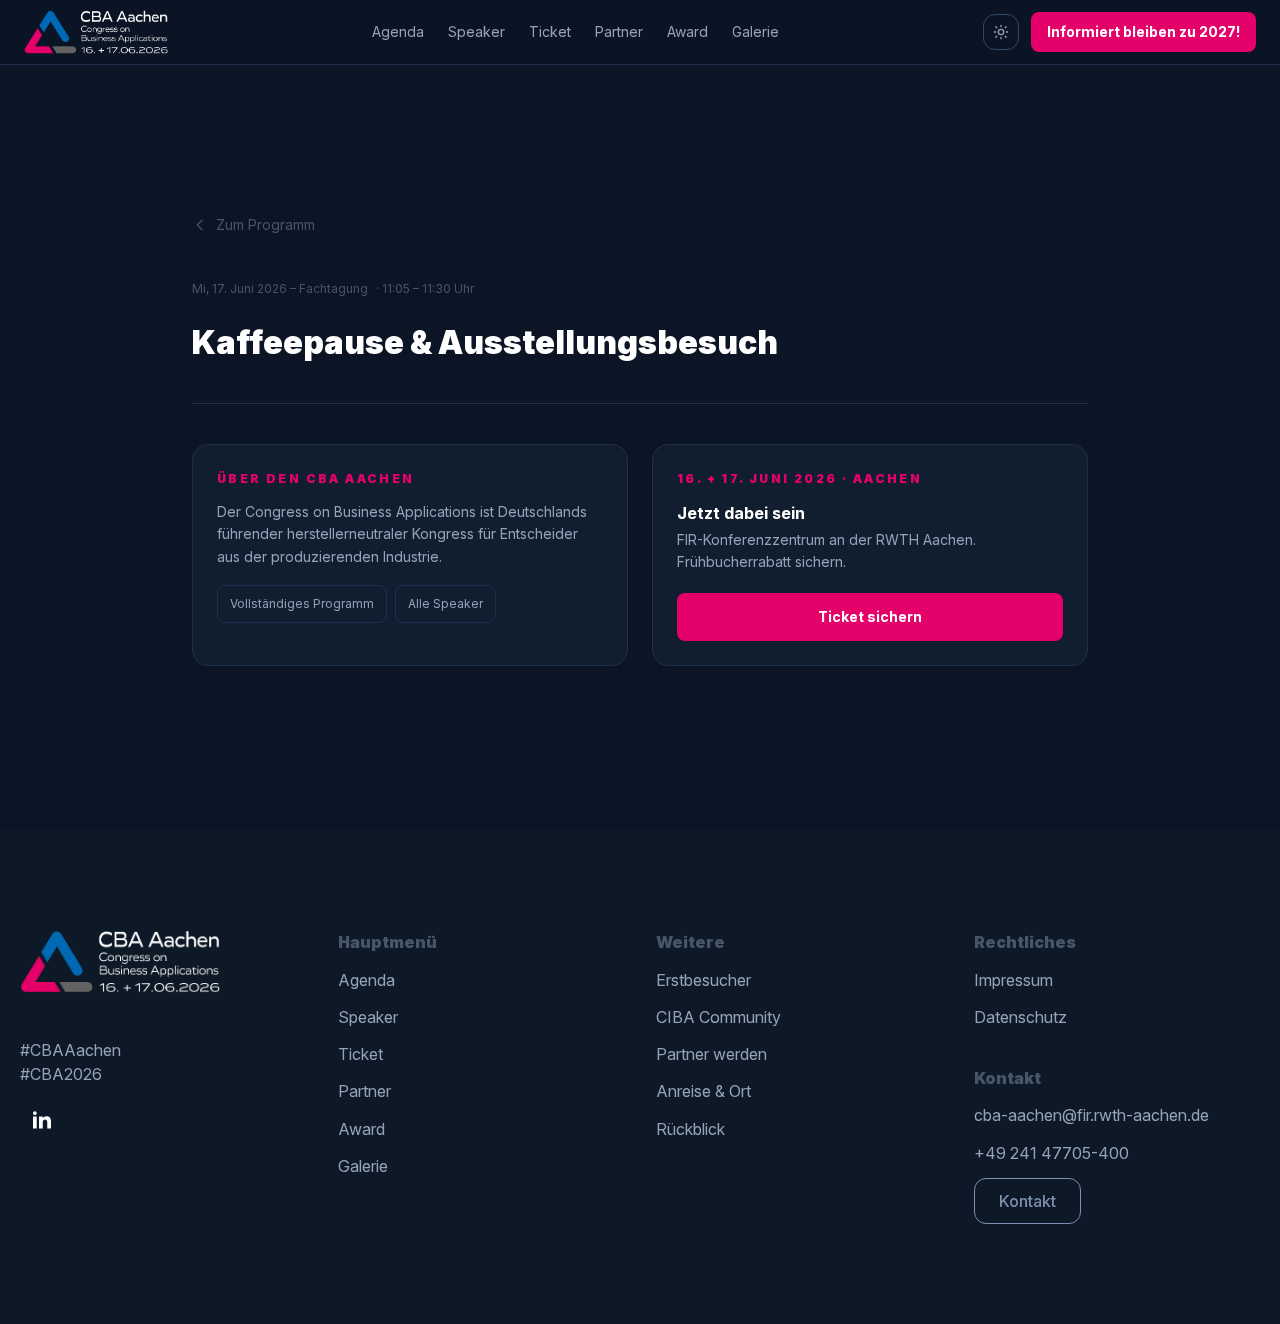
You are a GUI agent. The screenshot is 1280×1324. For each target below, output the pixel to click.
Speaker (476, 31)
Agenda (398, 31)
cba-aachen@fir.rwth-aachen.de (1091, 1115)
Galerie (755, 31)
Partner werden (711, 1054)
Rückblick (690, 1129)
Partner (619, 31)
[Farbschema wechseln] (1001, 32)
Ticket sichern (870, 616)
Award (687, 31)
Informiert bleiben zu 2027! (1143, 31)
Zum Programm (265, 224)
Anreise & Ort (703, 1091)
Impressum (1013, 980)
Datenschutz (1020, 1017)
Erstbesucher (703, 980)
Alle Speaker (445, 603)
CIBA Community (718, 1017)
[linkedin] (42, 1121)
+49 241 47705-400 (1051, 1153)
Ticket (550, 31)
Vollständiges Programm (302, 603)
